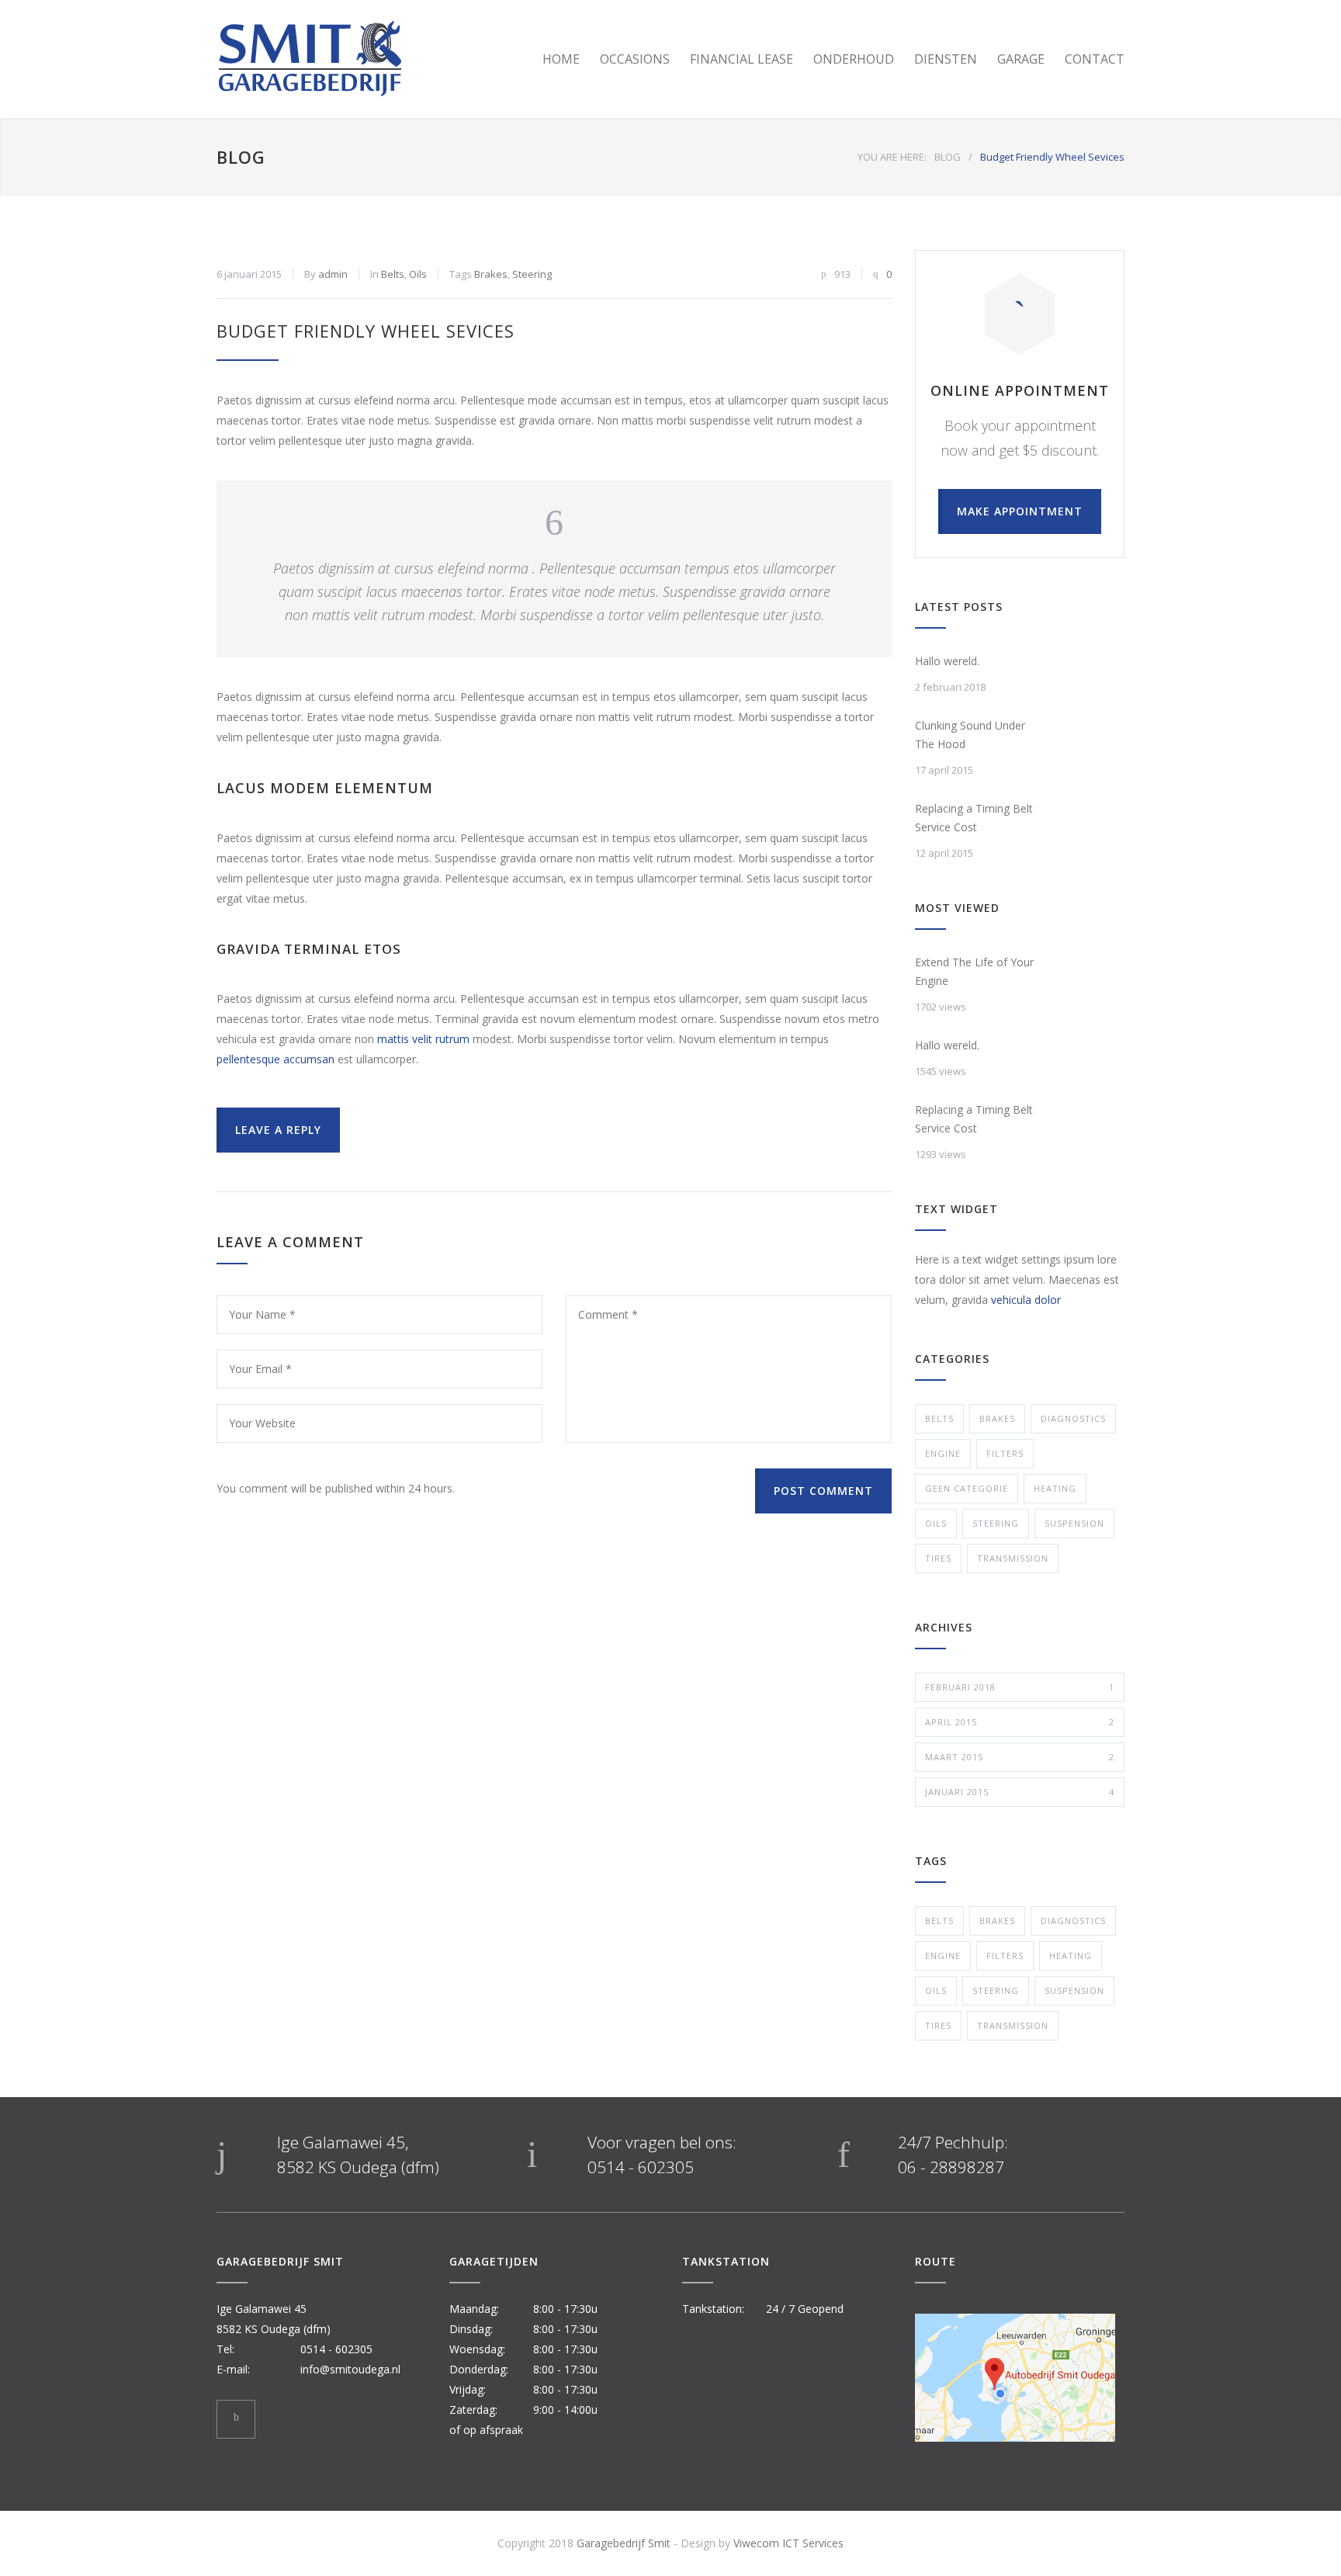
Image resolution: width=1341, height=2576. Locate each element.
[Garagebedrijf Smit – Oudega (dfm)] (360, 59)
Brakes (491, 274)
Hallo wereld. (947, 661)
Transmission (1013, 1558)
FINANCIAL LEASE (742, 59)
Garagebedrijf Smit (624, 2543)
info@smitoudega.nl (350, 2369)
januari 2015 (1020, 1792)
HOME (561, 59)
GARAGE (1021, 59)
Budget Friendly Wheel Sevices (366, 331)
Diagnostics (1073, 1418)
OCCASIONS (635, 59)
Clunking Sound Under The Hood (970, 735)
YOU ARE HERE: (892, 157)
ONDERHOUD (854, 59)
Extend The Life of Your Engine (974, 971)
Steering (532, 274)
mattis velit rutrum (423, 1039)
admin (333, 274)
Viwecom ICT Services (788, 2543)
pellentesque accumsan (275, 1059)
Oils (418, 274)
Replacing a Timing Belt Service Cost (974, 818)
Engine (943, 1453)
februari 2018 (1020, 1687)
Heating (1055, 1488)
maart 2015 (1020, 1757)
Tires (938, 1558)
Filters (1005, 1453)
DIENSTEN (946, 59)
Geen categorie (967, 1488)
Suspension (1074, 1523)
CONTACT (1095, 59)
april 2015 (1020, 1722)
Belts (393, 274)
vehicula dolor (1026, 1300)
